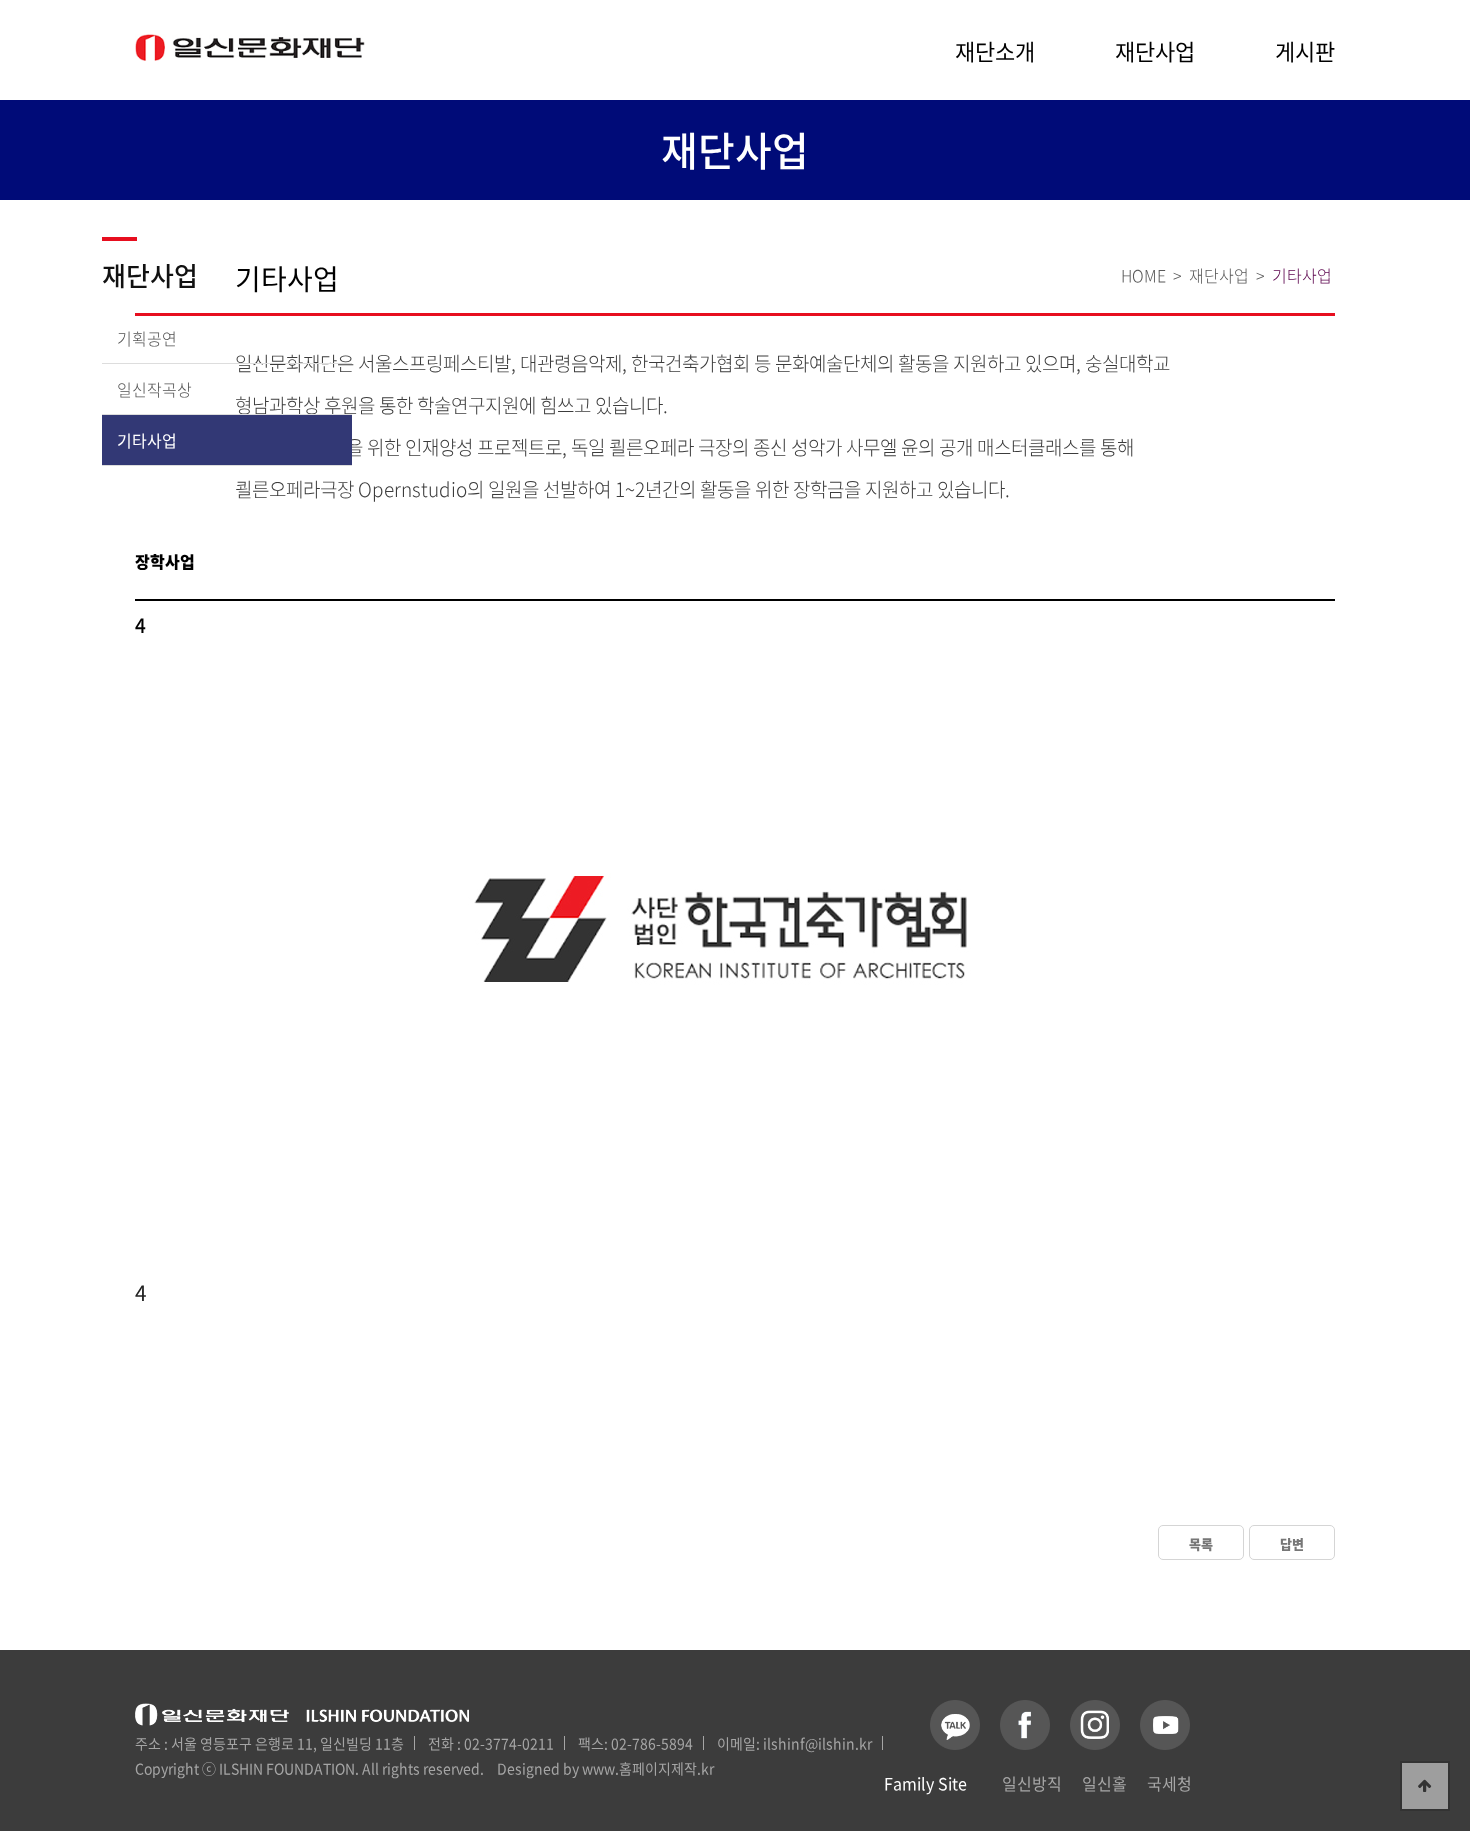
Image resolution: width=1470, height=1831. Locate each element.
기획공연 (147, 338)
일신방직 (1032, 1783)
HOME (1143, 275)
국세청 (1169, 1783)
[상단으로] (1425, 1786)
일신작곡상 (154, 389)
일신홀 (1104, 1783)
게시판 (1305, 50)
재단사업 (1155, 50)
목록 (1201, 1543)
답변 (1292, 1543)
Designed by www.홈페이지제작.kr (605, 1768)
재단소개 (995, 50)
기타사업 (147, 440)
